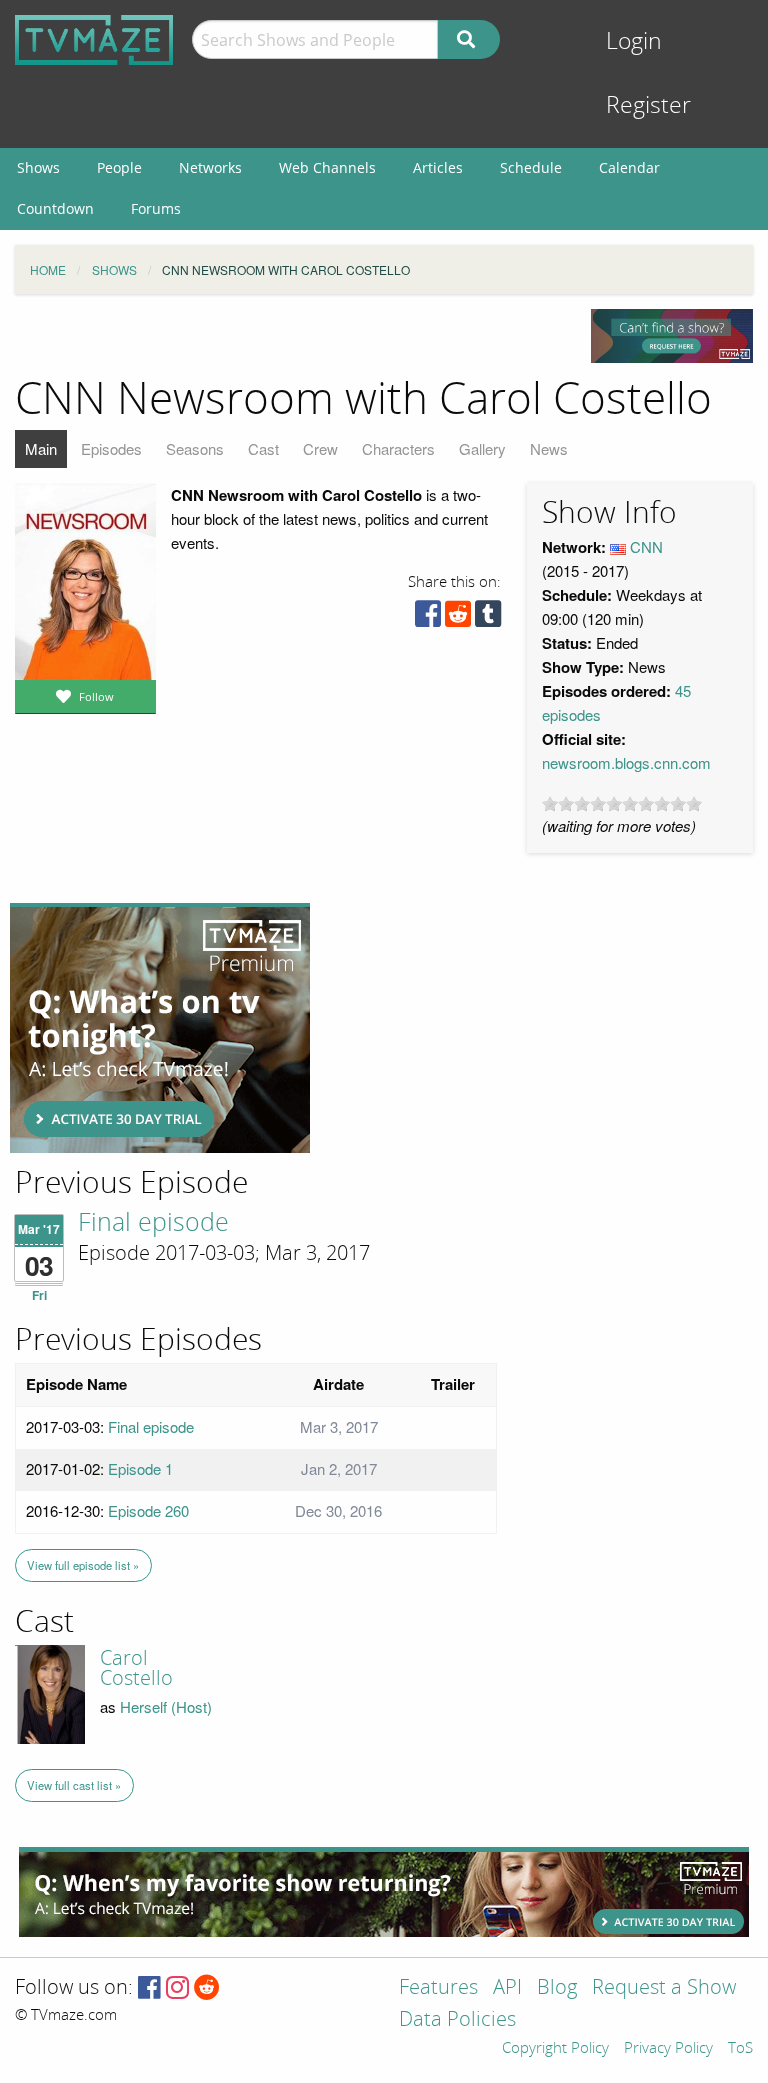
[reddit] (458, 618)
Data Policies (457, 2020)
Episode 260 (148, 1510)
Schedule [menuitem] (531, 167)
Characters (398, 448)
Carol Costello (136, 1668)
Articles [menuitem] (438, 167)
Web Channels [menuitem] (327, 167)
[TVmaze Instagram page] (177, 1988)
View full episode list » (83, 1565)
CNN (646, 546)
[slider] (622, 804)
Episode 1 (140, 1468)
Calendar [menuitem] (629, 167)
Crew (320, 448)
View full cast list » (74, 1785)
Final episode (153, 1223)
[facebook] (428, 618)
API (507, 1988)
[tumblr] (488, 618)
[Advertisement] (160, 1028)
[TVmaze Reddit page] (207, 1988)
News (549, 448)
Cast (263, 448)
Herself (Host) (166, 1706)
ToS (740, 2049)
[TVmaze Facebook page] (149, 1988)
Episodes (111, 448)
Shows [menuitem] (38, 167)
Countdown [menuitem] (55, 208)
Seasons (195, 448)
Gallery (482, 448)
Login (634, 41)
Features (438, 1988)
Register (648, 105)
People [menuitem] (119, 167)
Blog (557, 1988)
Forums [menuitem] (156, 208)
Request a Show (664, 1988)
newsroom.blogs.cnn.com (626, 762)
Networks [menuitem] (210, 167)
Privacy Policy (668, 2049)
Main (41, 448)
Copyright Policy (555, 2049)
